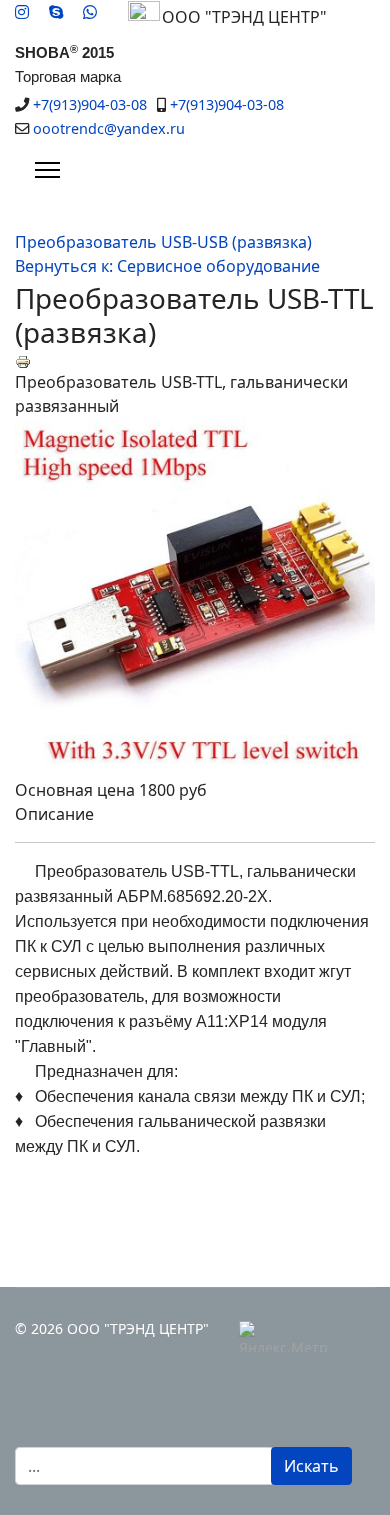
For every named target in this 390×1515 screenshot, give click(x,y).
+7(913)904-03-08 (90, 104)
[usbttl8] (195, 598)
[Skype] (56, 12)
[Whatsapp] (90, 12)
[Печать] (195, 362)
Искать (311, 1466)
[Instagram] (22, 12)
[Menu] (47, 170)
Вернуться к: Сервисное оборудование (167, 266)
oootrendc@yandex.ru (109, 128)
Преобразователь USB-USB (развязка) (163, 242)
